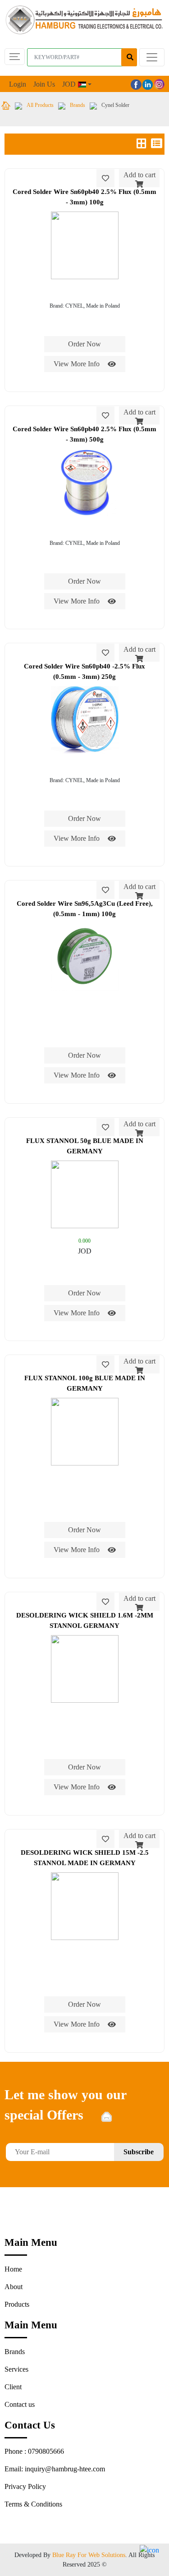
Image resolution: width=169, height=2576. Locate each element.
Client (13, 2387)
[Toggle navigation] (152, 57)
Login (18, 84)
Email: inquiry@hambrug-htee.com (55, 2469)
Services (16, 2369)
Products (17, 2304)
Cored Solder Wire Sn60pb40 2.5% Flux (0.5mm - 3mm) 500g (84, 434)
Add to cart (139, 175)
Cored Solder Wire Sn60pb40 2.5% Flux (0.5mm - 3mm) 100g (84, 197)
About (14, 2287)
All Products (40, 105)
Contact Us (30, 2425)
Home (13, 2269)
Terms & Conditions (33, 2504)
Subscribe (139, 2152)
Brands (78, 105)
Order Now (84, 344)
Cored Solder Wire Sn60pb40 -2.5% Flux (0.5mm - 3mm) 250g (84, 671)
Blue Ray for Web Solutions (89, 2555)
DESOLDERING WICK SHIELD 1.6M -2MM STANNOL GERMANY (85, 1620)
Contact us (20, 2404)
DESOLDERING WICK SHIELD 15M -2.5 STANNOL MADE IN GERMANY (85, 1858)
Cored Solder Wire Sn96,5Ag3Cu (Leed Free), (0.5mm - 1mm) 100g (85, 909)
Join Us (44, 84)
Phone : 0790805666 (34, 2451)
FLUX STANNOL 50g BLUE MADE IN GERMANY (85, 1146)
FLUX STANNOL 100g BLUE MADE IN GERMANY (85, 1383)
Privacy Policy (25, 2486)
